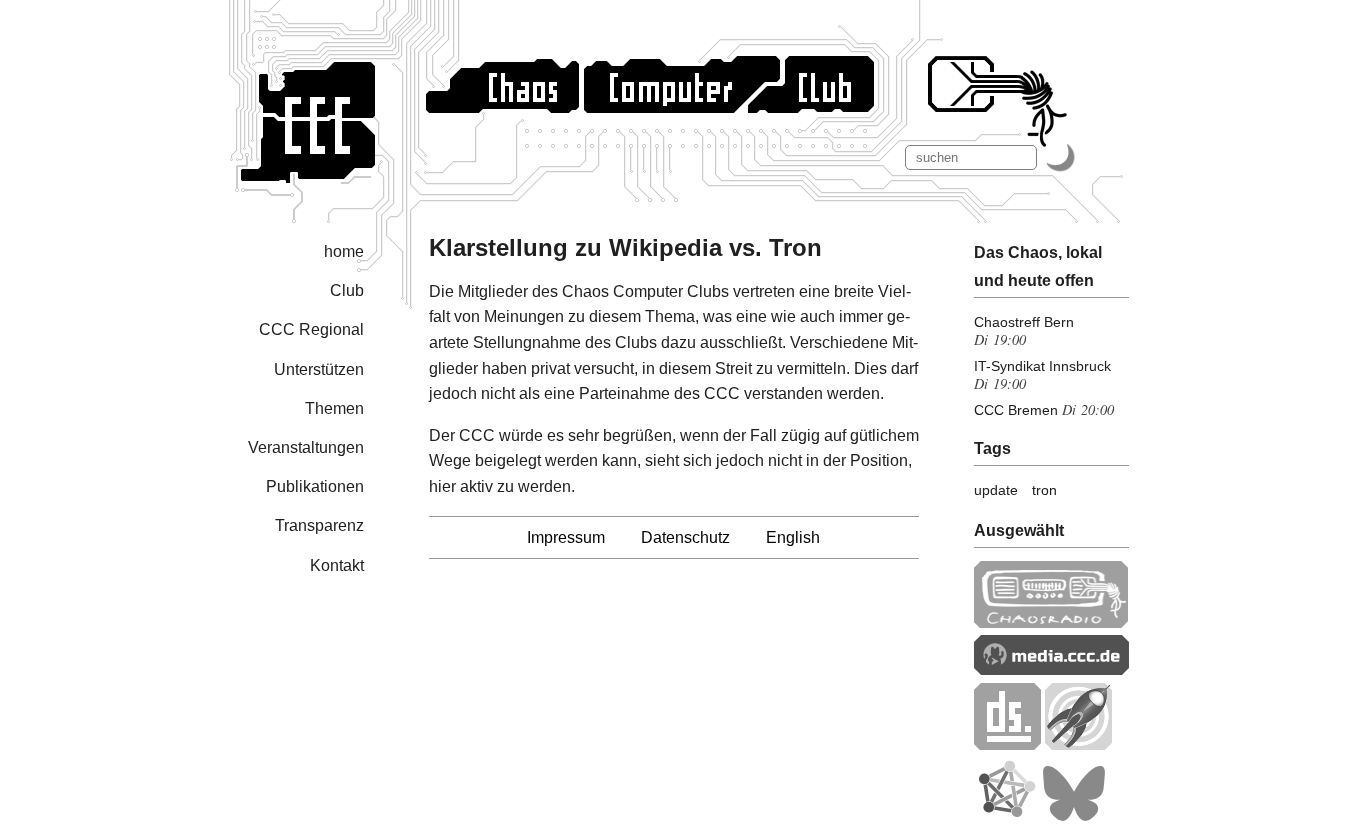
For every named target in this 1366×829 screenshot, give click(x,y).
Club (347, 290)
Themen (334, 408)
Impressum (566, 537)
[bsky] (1074, 816)
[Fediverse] (1006, 816)
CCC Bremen (1016, 410)
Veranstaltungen (306, 447)
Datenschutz (685, 537)
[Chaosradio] (1051, 622)
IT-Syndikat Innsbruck (1042, 366)
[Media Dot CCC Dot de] (1051, 669)
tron (1044, 490)
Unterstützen (319, 369)
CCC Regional (311, 329)
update (996, 490)
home (344, 251)
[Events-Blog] (1078, 744)
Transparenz (319, 525)
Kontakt (337, 565)
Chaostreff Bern (1024, 322)
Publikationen (315, 486)
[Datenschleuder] (1007, 744)
